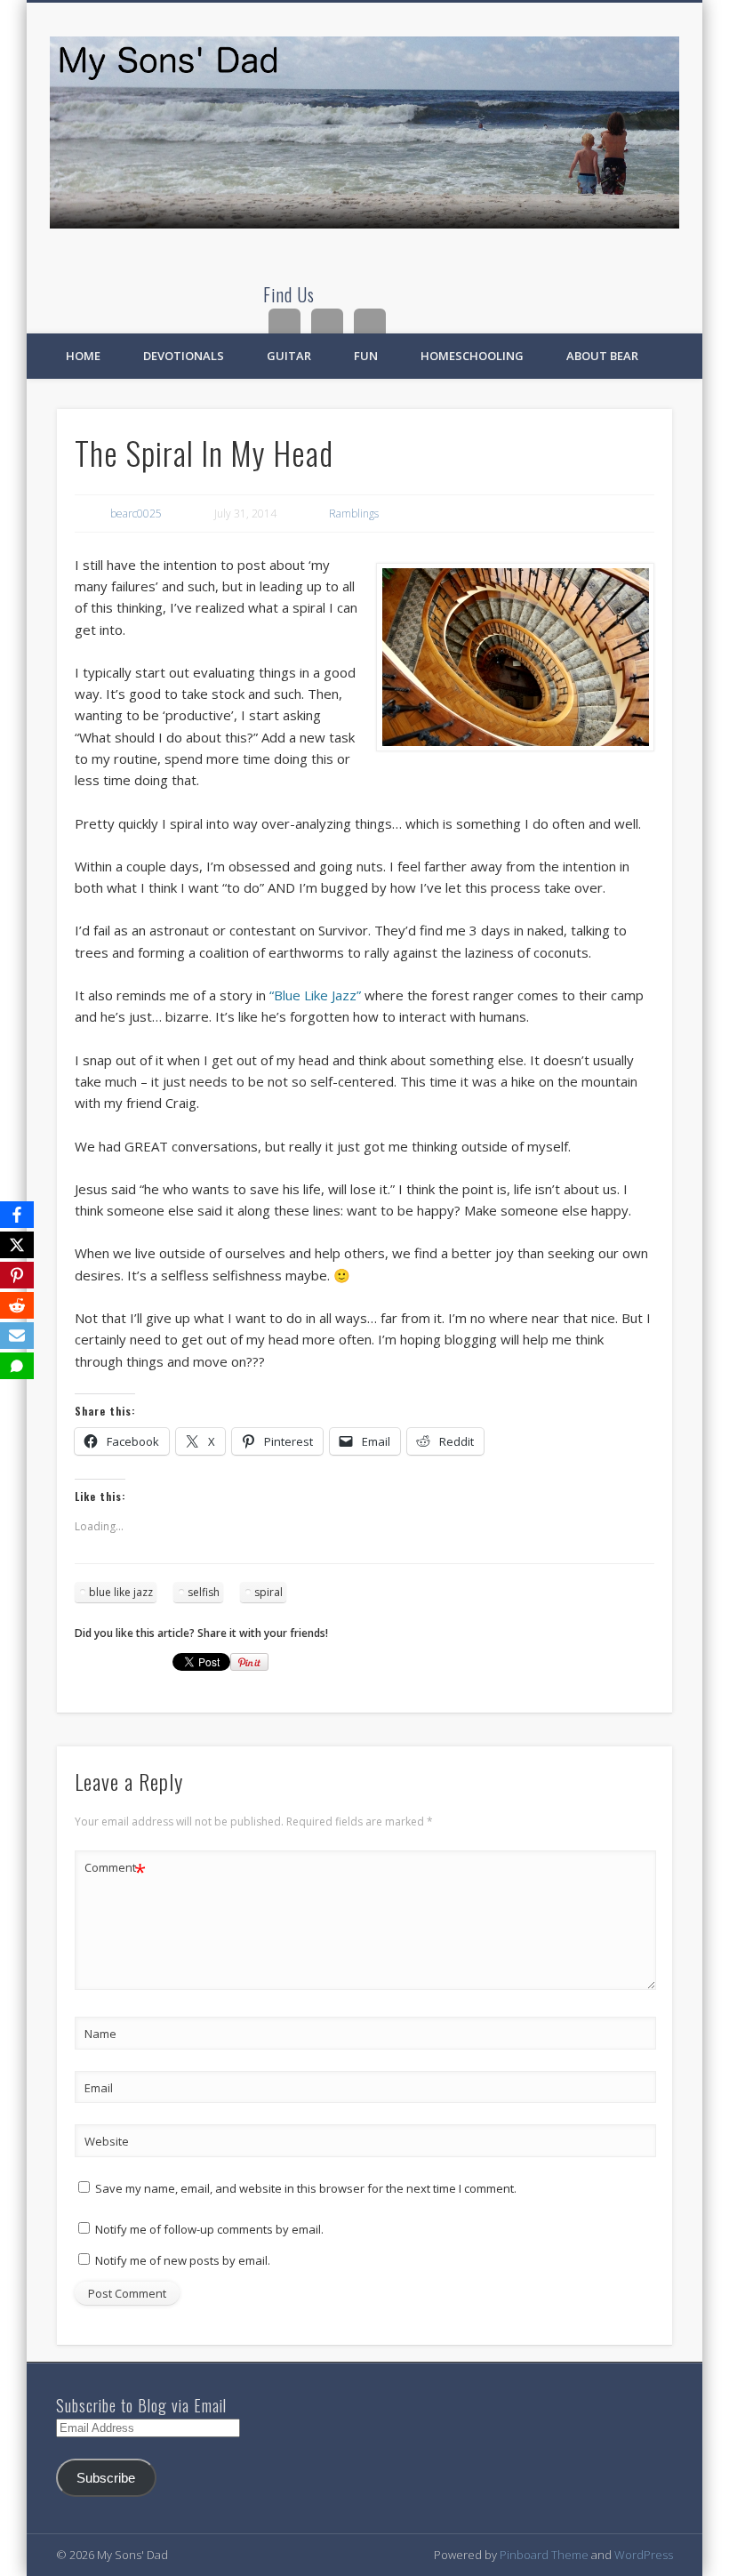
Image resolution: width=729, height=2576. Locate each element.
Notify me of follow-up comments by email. (209, 2229)
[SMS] (17, 1366)
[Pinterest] (17, 1275)
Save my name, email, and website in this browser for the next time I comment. (306, 2188)
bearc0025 (136, 514)
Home (83, 356)
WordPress (644, 2555)
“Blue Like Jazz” (315, 995)
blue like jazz (121, 1592)
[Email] (17, 1336)
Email (99, 2088)
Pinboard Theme (544, 2555)
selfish (204, 1592)
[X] (17, 1245)
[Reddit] (17, 1305)
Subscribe (106, 2478)
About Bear (602, 356)
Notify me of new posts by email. (183, 2260)
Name (100, 2034)
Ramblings (354, 514)
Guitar (289, 356)
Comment (115, 1870)
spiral (268, 1592)
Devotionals (184, 356)
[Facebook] (17, 1215)
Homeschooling (472, 356)
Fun (366, 356)
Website (107, 2141)
